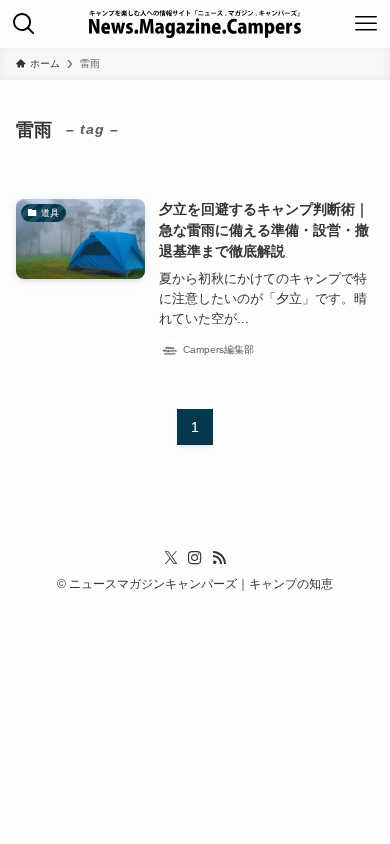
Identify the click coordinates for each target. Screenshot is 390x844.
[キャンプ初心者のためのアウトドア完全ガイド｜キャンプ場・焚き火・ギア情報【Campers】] (195, 24)
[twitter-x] (171, 558)
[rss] (219, 558)
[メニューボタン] (366, 24)
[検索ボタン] (24, 24)
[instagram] (195, 558)
